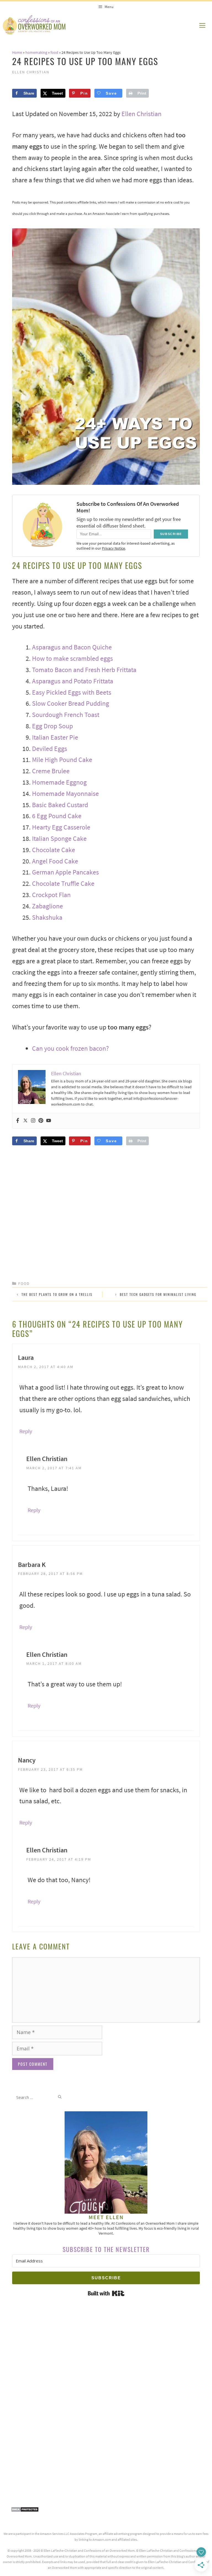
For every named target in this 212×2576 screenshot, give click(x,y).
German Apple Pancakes (65, 872)
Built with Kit (106, 2293)
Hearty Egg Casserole (61, 827)
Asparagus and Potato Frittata (73, 681)
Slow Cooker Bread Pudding (71, 703)
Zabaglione (47, 906)
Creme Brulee (51, 771)
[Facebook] (18, 1121)
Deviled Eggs (50, 749)
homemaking (36, 52)
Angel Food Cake (55, 861)
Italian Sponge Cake (59, 838)
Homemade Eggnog (59, 782)
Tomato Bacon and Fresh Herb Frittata (84, 670)
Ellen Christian (141, 114)
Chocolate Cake (54, 850)
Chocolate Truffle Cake (63, 883)
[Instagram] (33, 1121)
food (54, 52)
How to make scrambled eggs (72, 658)
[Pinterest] (41, 1121)
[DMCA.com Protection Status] (25, 2510)
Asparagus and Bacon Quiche (72, 647)
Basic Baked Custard (60, 805)
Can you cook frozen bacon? (70, 1048)
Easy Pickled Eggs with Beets (72, 692)
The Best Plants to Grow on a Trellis (57, 1294)
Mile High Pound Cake (62, 760)
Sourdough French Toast (66, 715)
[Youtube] (49, 1121)
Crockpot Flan (51, 895)
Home (17, 52)
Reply (26, 1431)
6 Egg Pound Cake (57, 816)
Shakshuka (47, 917)
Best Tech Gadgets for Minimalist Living (158, 1294)
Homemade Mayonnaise (65, 794)
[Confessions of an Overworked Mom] (34, 25)
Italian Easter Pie (55, 737)
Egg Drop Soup (52, 726)
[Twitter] (25, 1121)
